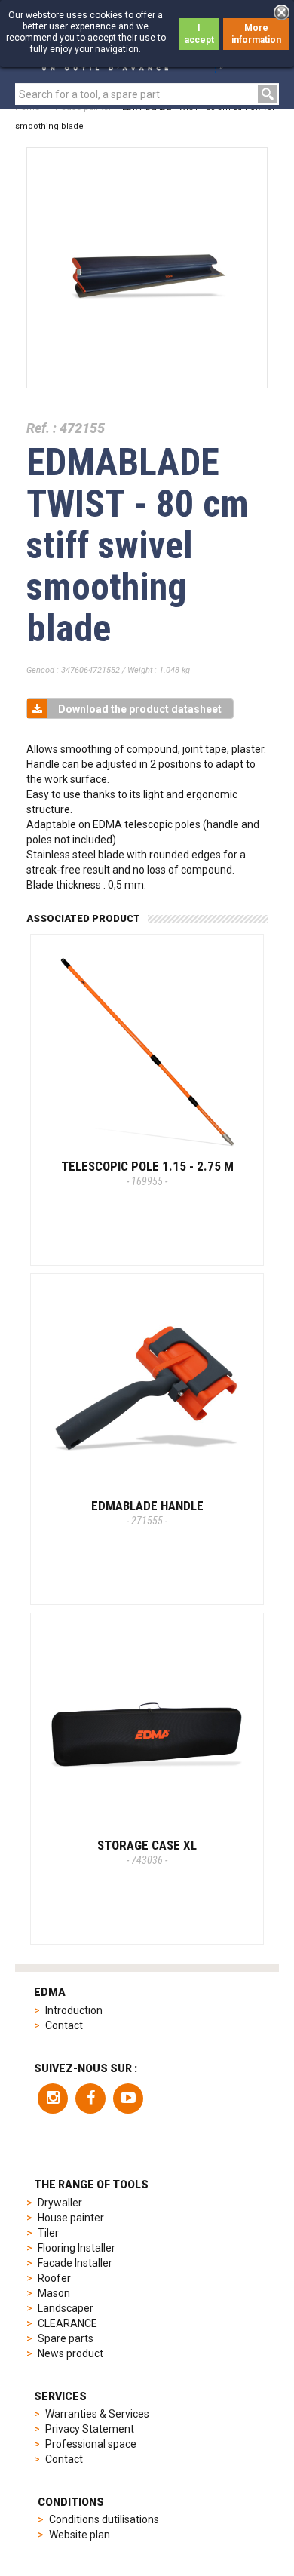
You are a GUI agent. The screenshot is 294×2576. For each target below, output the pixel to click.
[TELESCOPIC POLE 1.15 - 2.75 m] (147, 1051)
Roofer (54, 2278)
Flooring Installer (77, 2248)
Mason (54, 2293)
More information (256, 34)
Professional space (91, 2444)
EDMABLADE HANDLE (147, 1512)
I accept (199, 34)
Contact (64, 2025)
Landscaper (66, 2308)
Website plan (80, 2535)
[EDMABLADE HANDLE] (147, 1390)
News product (70, 2353)
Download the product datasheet (140, 709)
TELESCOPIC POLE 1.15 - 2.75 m (147, 1173)
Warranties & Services (97, 2414)
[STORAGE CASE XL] (147, 1730)
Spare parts (66, 2338)
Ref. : (41, 428)
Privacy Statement (90, 2429)
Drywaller (60, 2203)
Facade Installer (75, 2263)
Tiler (48, 2233)
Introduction (74, 2010)
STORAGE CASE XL (147, 1852)
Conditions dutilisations (104, 2519)
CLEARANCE (67, 2323)
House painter (71, 2218)
